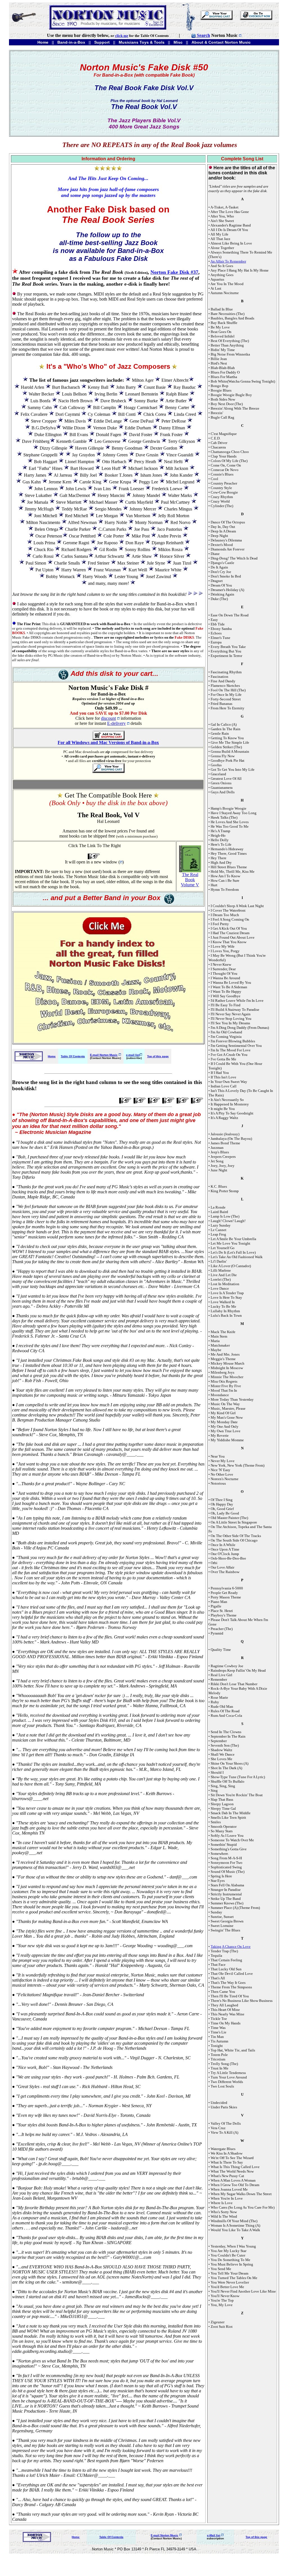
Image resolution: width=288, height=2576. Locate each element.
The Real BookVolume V (190, 880)
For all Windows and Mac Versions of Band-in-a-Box (108, 742)
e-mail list (133, 1055)
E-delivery (116, 723)
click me (122, 36)
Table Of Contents (73, 1056)
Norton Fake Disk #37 (174, 272)
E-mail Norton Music (104, 1055)
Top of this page (158, 1056)
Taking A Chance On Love (231, 1947)
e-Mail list (214, 2535)
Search (203, 35)
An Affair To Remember (228, 261)
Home (52, 1056)
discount (108, 718)
